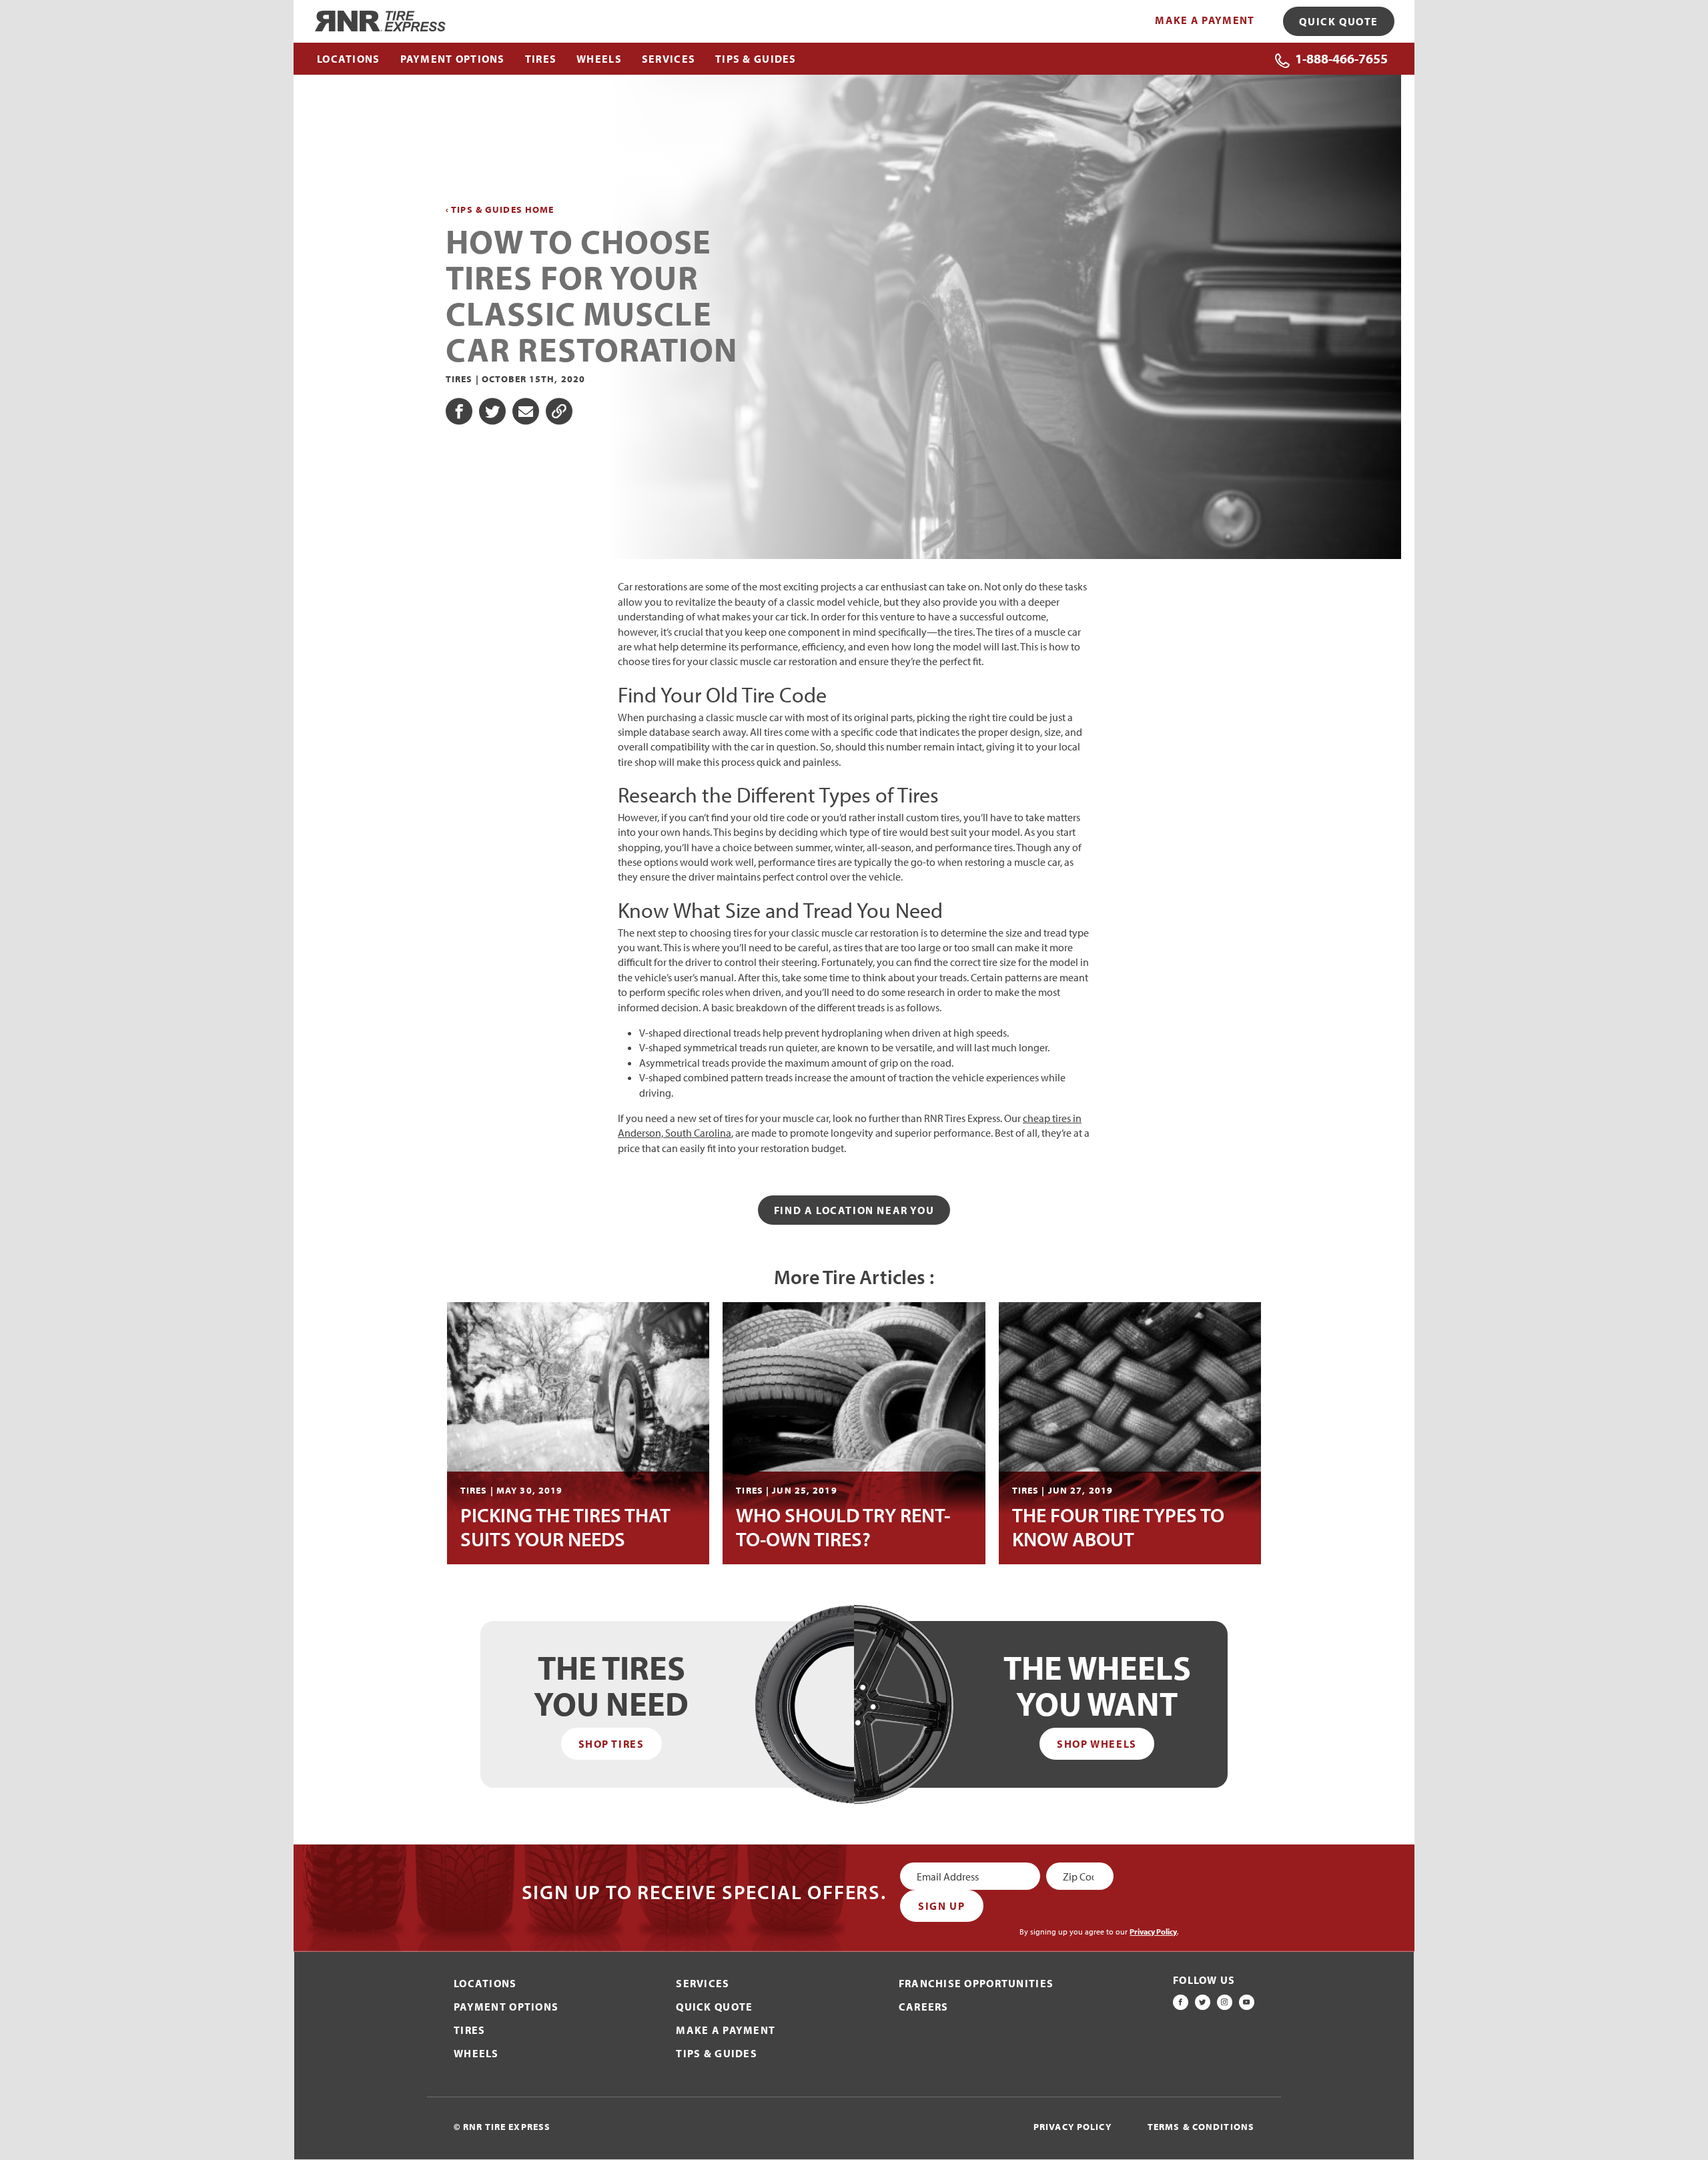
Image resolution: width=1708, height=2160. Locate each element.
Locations (485, 1983)
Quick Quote (1339, 21)
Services (703, 1983)
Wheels (476, 2053)
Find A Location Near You (854, 1210)
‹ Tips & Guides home (500, 210)
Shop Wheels (1097, 1744)
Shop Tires (611, 1744)
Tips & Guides (717, 2053)
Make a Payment (1205, 20)
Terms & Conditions (1201, 2127)
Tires (469, 2030)
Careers (924, 2007)
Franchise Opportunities (976, 1983)
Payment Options (506, 2007)
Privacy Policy (1153, 1932)
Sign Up (941, 1906)
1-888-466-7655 (1341, 58)
